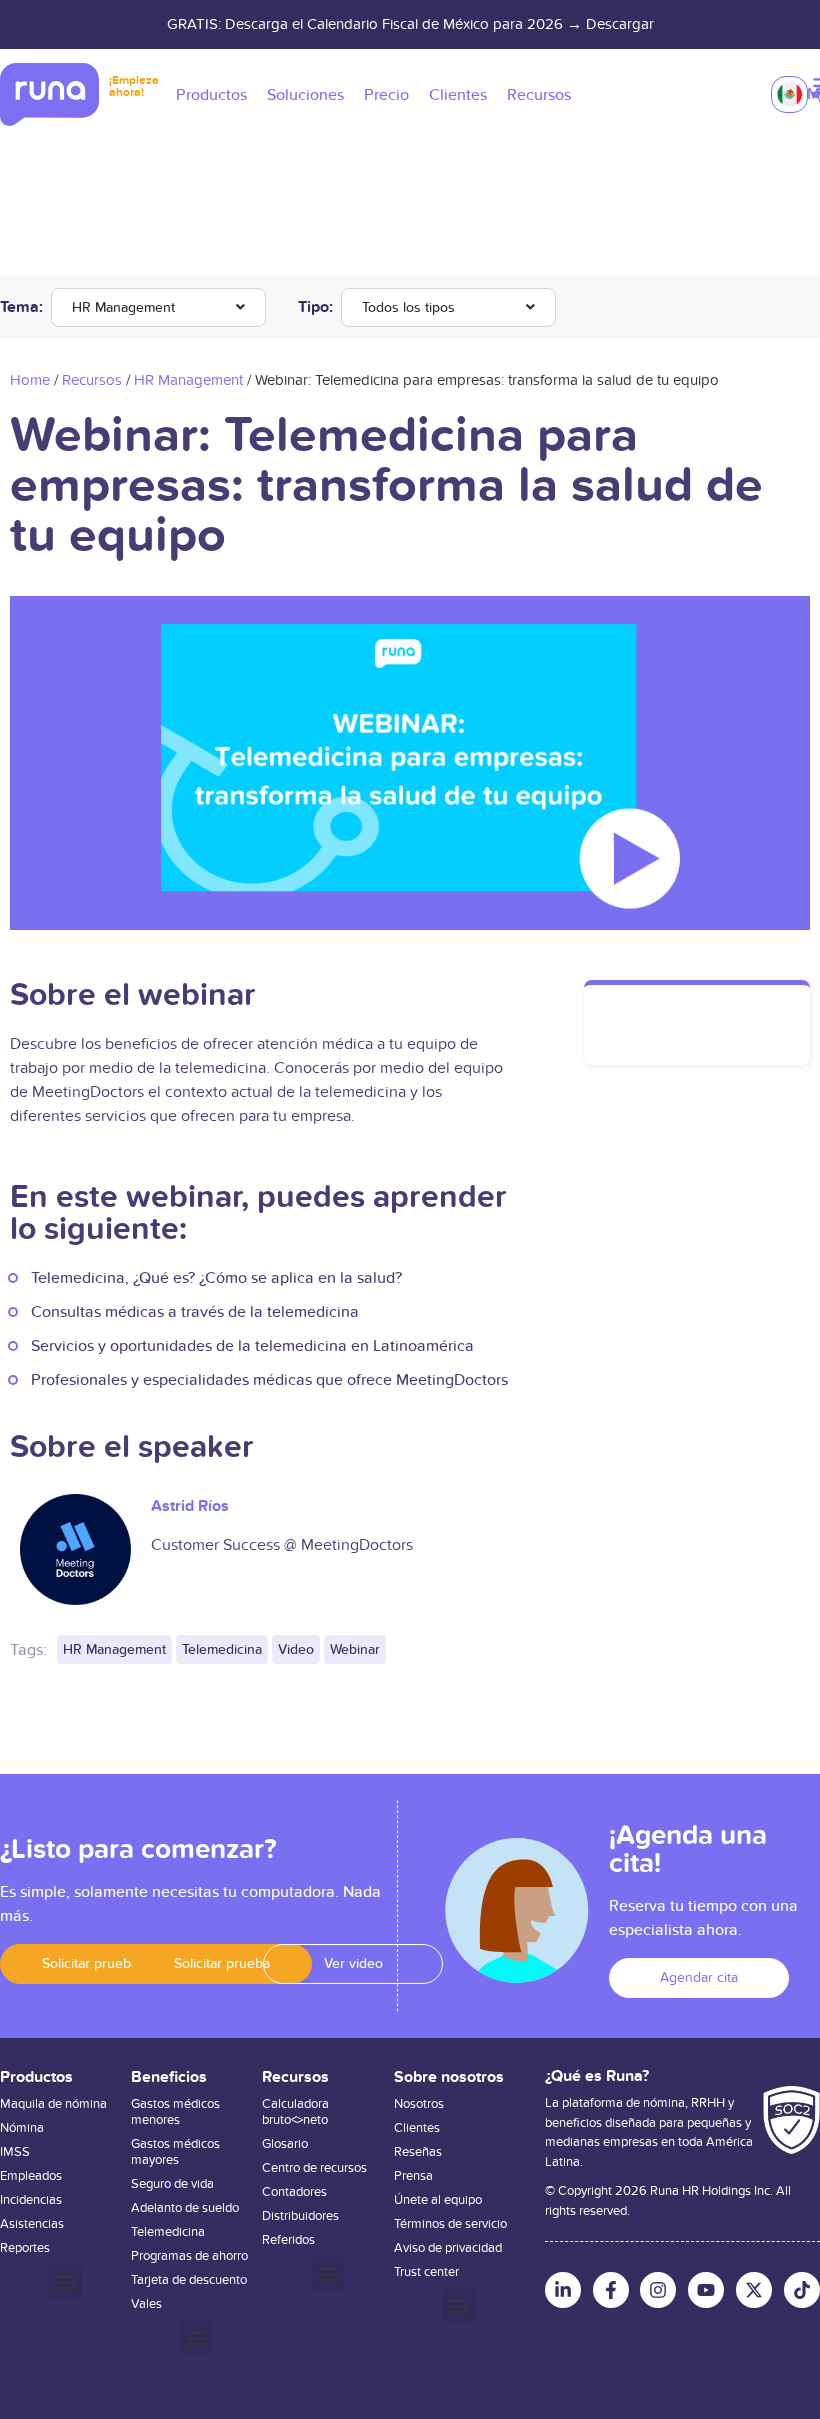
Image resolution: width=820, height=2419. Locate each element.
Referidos (288, 2240)
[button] (90, 1964)
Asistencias (32, 2224)
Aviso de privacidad (448, 2248)
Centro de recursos (314, 2168)
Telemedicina (168, 2232)
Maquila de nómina (53, 2104)
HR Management (123, 307)
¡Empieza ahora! (134, 86)
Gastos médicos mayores (175, 2152)
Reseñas (418, 2152)
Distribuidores (300, 2216)
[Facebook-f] (611, 2290)
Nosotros (419, 2104)
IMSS (15, 2152)
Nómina (22, 2128)
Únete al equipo (438, 2200)
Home (30, 380)
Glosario (285, 2144)
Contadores (294, 2192)
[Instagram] (658, 2290)
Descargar (620, 24)
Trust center (426, 2272)
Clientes (417, 2128)
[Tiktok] (802, 2290)
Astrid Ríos (190, 1506)
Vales (146, 2304)
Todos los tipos (408, 307)
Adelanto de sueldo (185, 2208)
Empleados (31, 2176)
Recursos (92, 380)
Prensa (413, 2176)
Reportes (25, 2248)
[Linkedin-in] (563, 2290)
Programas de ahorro (189, 2256)
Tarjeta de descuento (189, 2280)
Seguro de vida (172, 2184)
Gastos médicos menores (175, 2112)
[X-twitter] (754, 2290)
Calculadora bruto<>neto (295, 2112)
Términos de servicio (450, 2224)
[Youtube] (706, 2290)
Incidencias (31, 2200)
